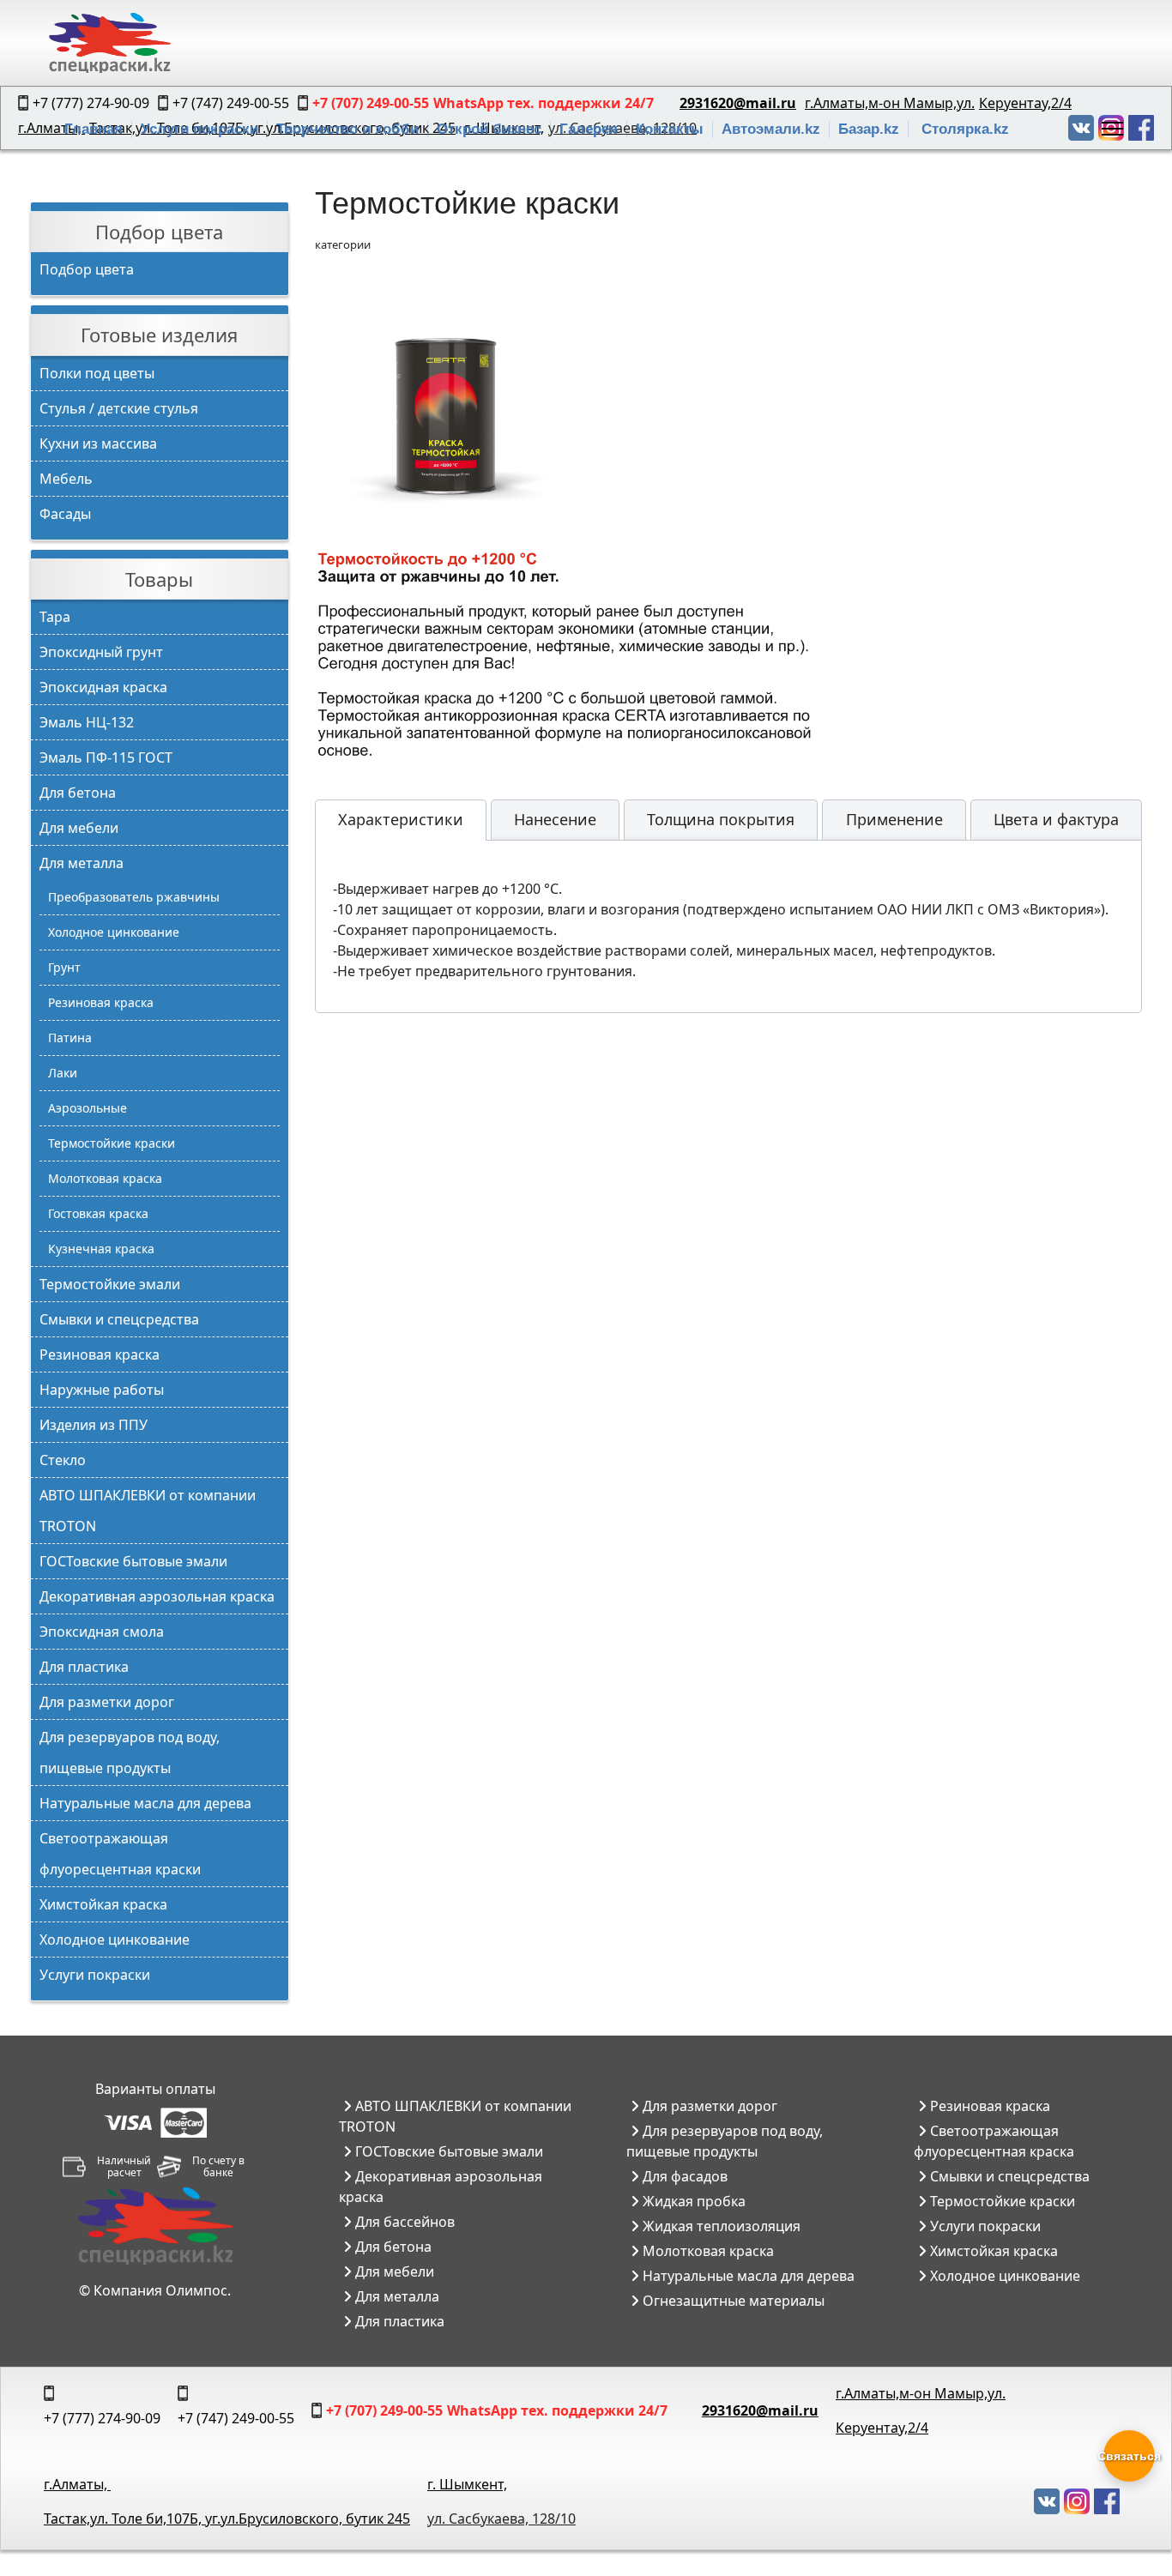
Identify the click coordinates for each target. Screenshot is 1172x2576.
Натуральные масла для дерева (145, 1803)
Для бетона (78, 793)
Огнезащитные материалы (732, 2301)
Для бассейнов (403, 2222)
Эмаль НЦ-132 (87, 722)
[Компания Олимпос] (155, 2226)
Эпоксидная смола (102, 1632)
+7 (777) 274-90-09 (102, 2418)
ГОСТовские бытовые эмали (133, 1561)
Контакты (670, 129)
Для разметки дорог (107, 1702)
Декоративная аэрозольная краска (157, 1596)
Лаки (63, 1073)
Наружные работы (102, 1390)
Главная (94, 129)
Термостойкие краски (112, 1143)
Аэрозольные (88, 1108)
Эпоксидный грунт (101, 652)
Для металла (82, 863)
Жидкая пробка (692, 2201)
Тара (55, 617)
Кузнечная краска (101, 1249)
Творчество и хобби (347, 129)
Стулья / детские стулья (119, 408)
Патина (70, 1038)
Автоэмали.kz (771, 129)
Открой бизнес (489, 129)
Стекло (63, 1460)
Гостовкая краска (98, 1213)
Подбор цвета (87, 269)
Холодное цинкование (114, 932)
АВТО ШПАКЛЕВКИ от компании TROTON (148, 1511)
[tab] (401, 820)
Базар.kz (869, 129)
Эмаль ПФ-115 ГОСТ (106, 757)
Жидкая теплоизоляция (720, 2226)
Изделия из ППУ (94, 1425)
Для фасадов (683, 2176)
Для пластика (84, 1667)
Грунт (64, 967)
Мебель (66, 479)
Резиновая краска (101, 1002)
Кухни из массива (98, 443)
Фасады (65, 514)
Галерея (589, 129)
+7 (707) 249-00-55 (384, 2410)
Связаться (1129, 2456)
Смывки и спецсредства (119, 1319)
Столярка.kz (965, 129)
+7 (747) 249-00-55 (236, 2418)
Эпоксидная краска (103, 687)
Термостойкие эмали (110, 1284)
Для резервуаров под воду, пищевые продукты (130, 1753)
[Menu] (1112, 129)
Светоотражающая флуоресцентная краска (994, 2141)
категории (343, 244)
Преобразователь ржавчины (134, 897)
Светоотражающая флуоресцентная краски (120, 1854)
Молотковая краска (105, 1178)
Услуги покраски (199, 129)
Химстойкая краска (103, 1904)
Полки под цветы (97, 373)
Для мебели (79, 828)
